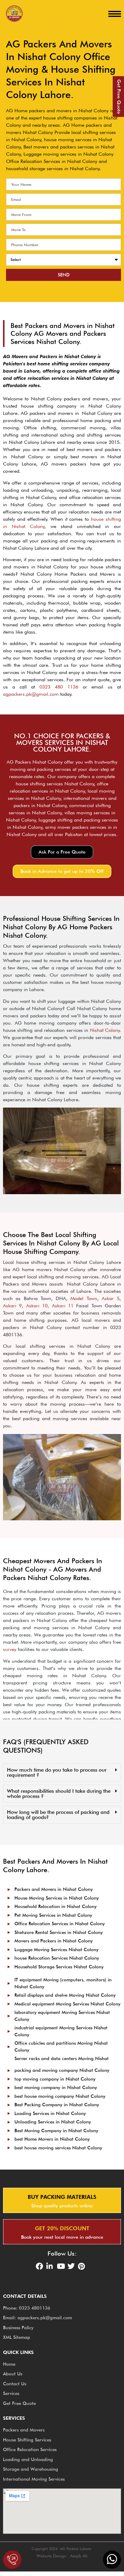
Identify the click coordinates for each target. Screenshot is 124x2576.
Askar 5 (111, 1298)
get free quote (119, 97)
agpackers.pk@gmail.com (31, 694)
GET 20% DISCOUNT (62, 2228)
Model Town (84, 1298)
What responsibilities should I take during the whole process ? (59, 1794)
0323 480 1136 (59, 687)
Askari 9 (12, 1306)
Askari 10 (37, 1306)
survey (10, 1649)
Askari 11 (63, 1306)
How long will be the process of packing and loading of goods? (58, 1815)
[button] (62, 852)
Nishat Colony (105, 1030)
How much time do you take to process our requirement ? (57, 1772)
